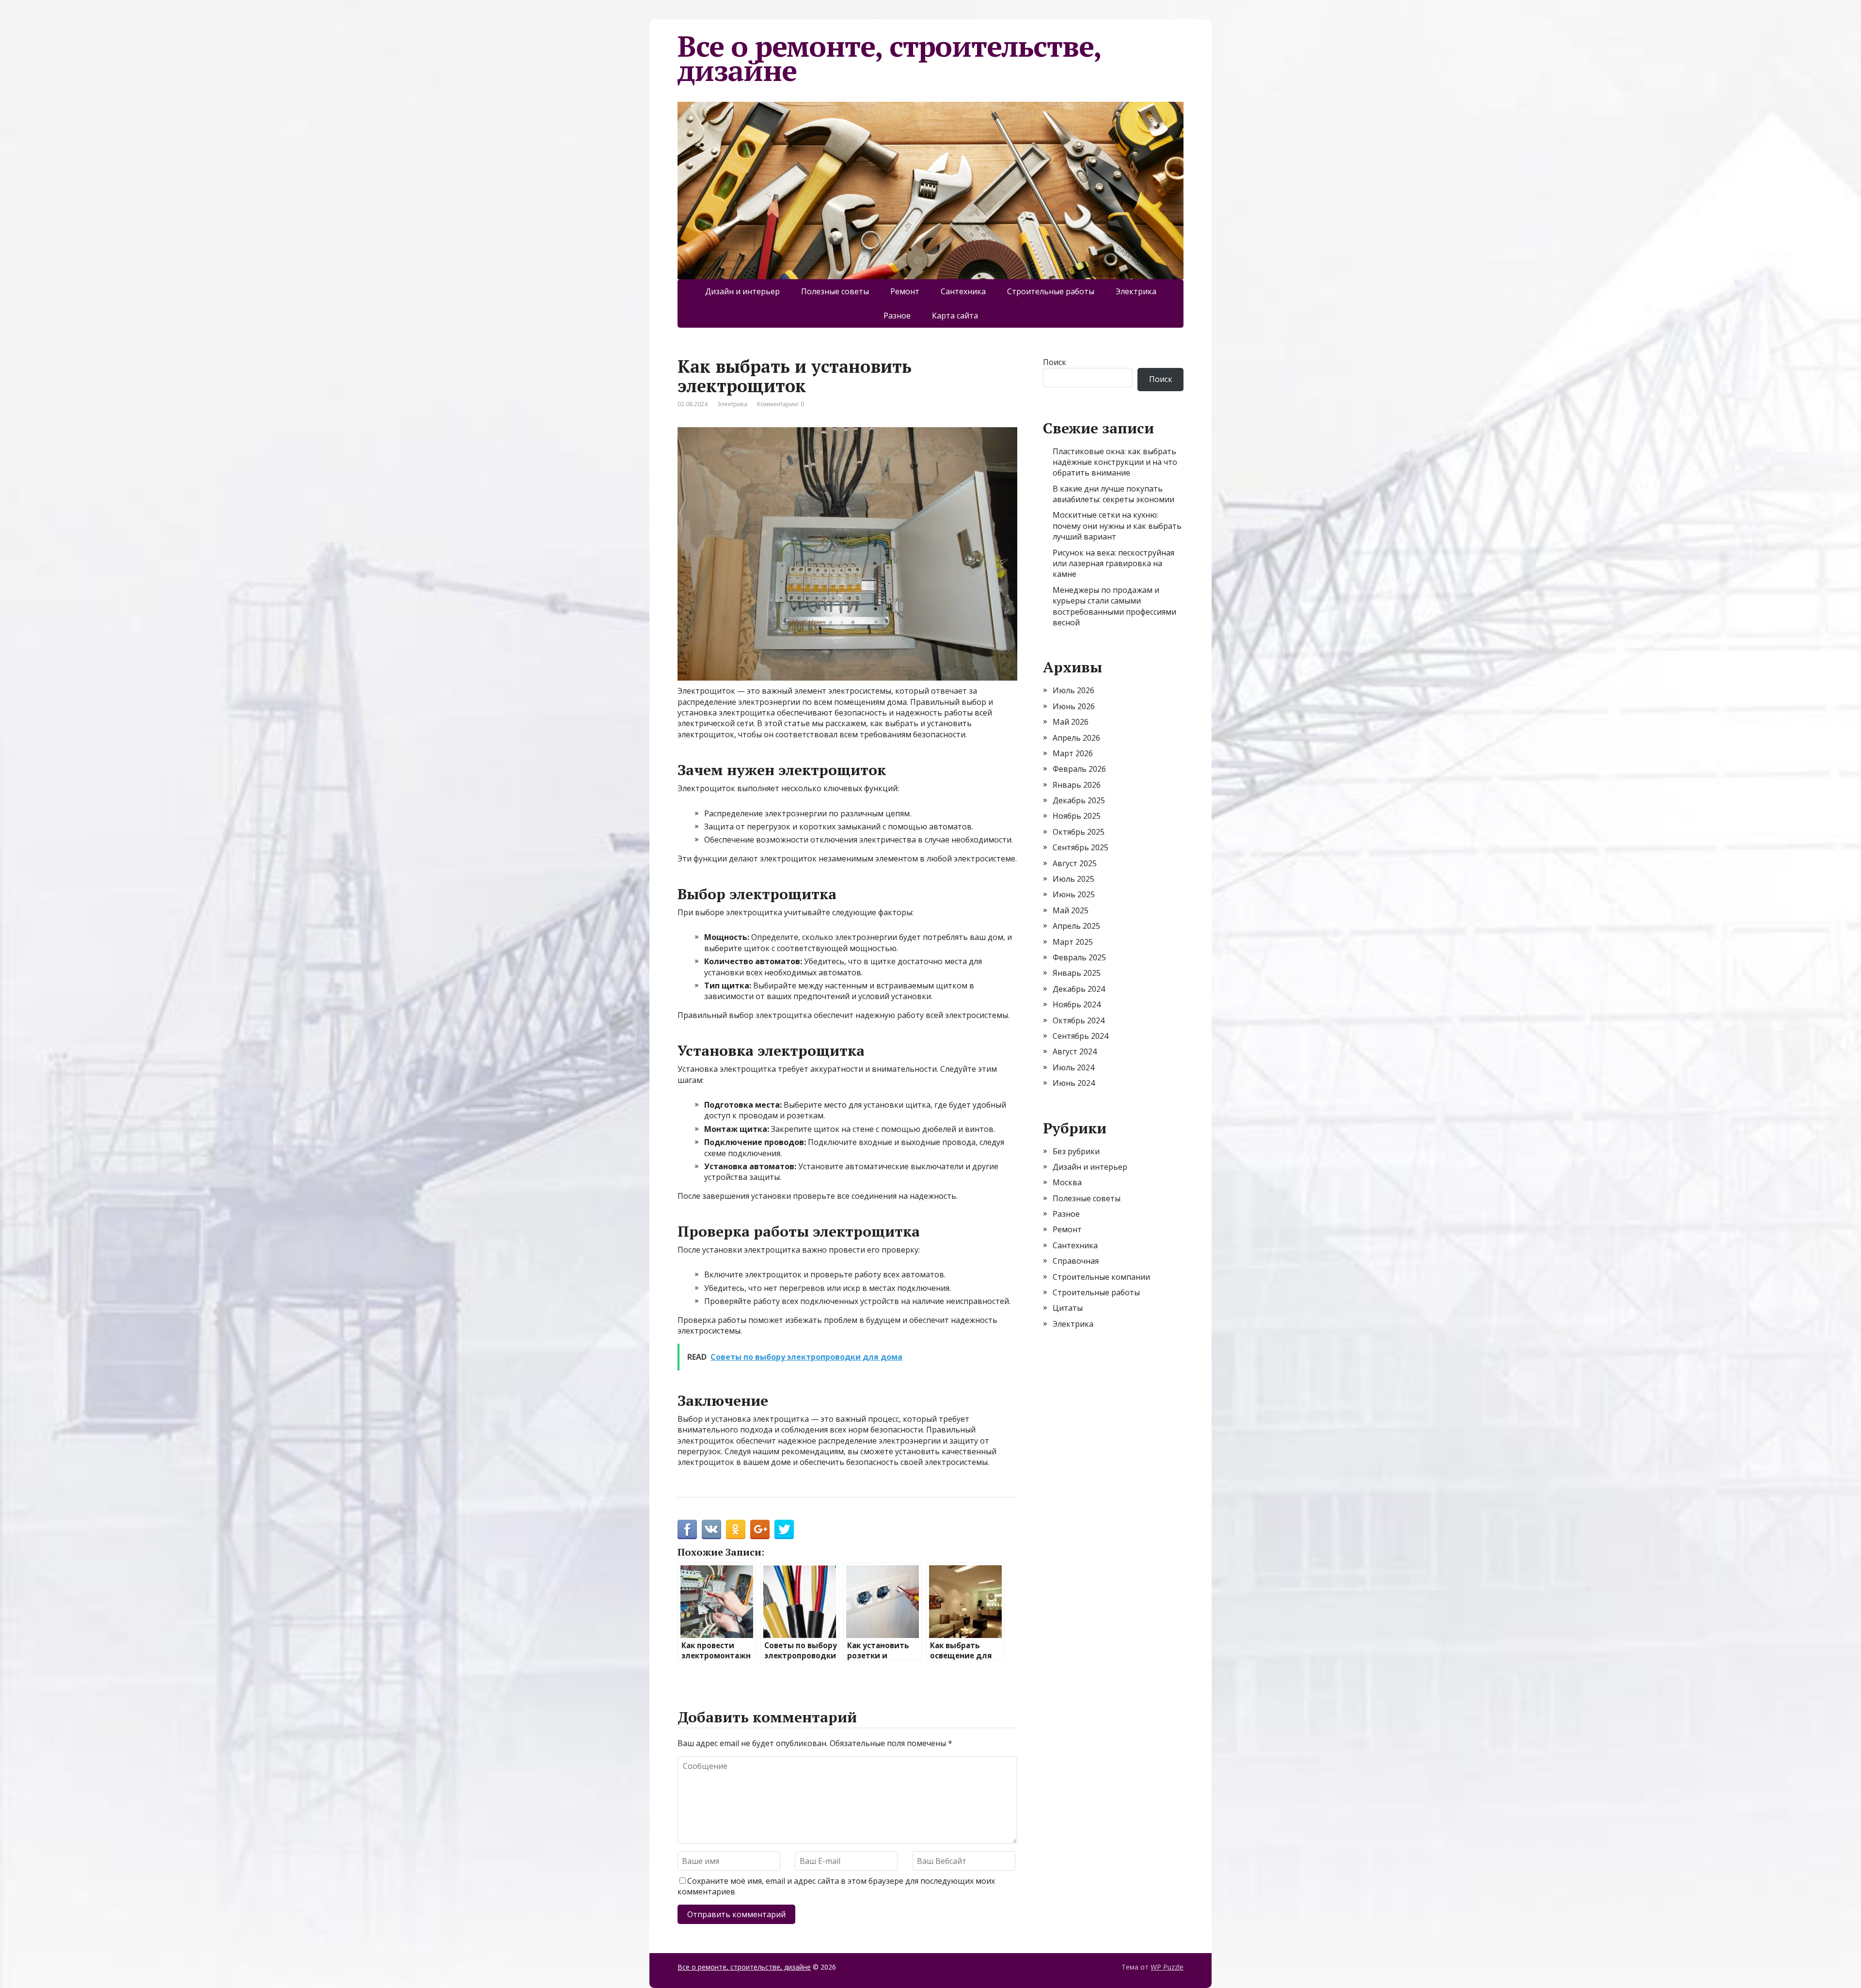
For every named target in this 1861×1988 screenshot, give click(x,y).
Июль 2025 (1073, 879)
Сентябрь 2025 (1080, 847)
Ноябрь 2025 (1077, 816)
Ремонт (905, 291)
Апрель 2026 (1076, 738)
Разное (897, 316)
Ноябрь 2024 (1077, 1004)
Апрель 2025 (1076, 926)
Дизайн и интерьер (742, 291)
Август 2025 (1075, 863)
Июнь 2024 (1074, 1083)
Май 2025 (1071, 910)
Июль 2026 (1073, 690)
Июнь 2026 (1074, 706)
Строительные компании (1101, 1277)
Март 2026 (1073, 753)
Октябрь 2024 (1079, 1020)
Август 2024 (1075, 1051)
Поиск (1055, 362)
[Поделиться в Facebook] (687, 1529)
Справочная (1076, 1261)
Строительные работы (1051, 291)
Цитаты (1068, 1308)
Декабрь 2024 (1079, 989)
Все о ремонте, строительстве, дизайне (889, 58)
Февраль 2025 (1079, 957)
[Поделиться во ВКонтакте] (711, 1529)
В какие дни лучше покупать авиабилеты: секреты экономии (1113, 494)
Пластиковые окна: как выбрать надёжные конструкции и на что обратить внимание (1115, 462)
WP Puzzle (1167, 1967)
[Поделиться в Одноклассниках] (736, 1529)
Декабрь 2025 (1079, 800)
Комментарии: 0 (781, 404)
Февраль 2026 (1079, 769)
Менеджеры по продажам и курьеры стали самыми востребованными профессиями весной (1114, 606)
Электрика (1136, 291)
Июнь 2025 (1074, 894)
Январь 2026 (1077, 785)
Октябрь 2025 (1079, 832)
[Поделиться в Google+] (760, 1529)
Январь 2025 (1077, 973)
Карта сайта (955, 316)
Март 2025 (1073, 942)
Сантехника (963, 291)
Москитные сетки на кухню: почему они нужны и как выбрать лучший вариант (1117, 526)
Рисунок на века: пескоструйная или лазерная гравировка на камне (1113, 564)
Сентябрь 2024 (1080, 1036)
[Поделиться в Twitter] (784, 1529)
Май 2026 (1071, 722)
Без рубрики (1076, 1151)
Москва (1067, 1182)
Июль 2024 (1073, 1067)
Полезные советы (835, 291)
